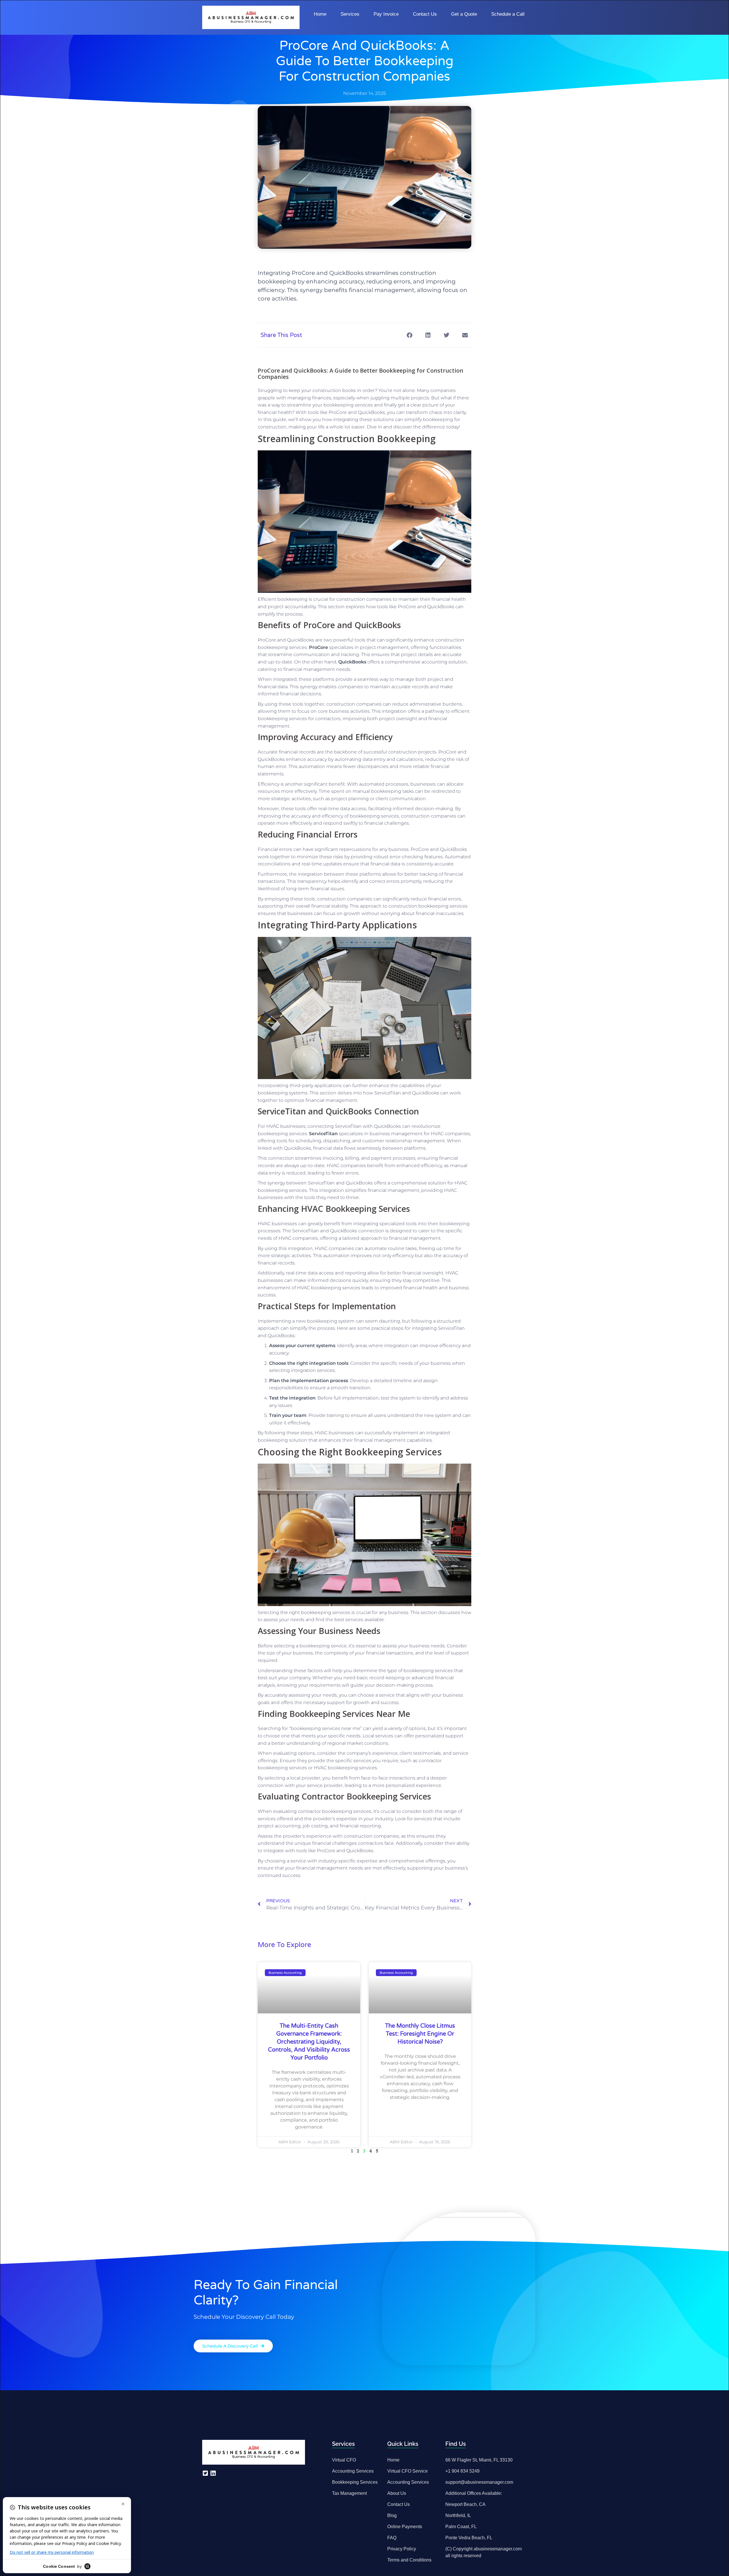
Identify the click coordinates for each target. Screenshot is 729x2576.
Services (350, 14)
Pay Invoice (386, 14)
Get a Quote (464, 14)
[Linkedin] (213, 2473)
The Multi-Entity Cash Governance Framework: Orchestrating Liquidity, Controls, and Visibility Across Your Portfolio (309, 2042)
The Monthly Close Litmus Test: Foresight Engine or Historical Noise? (420, 2034)
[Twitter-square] (205, 2473)
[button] (409, 335)
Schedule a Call (508, 14)
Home (320, 14)
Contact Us (425, 14)
